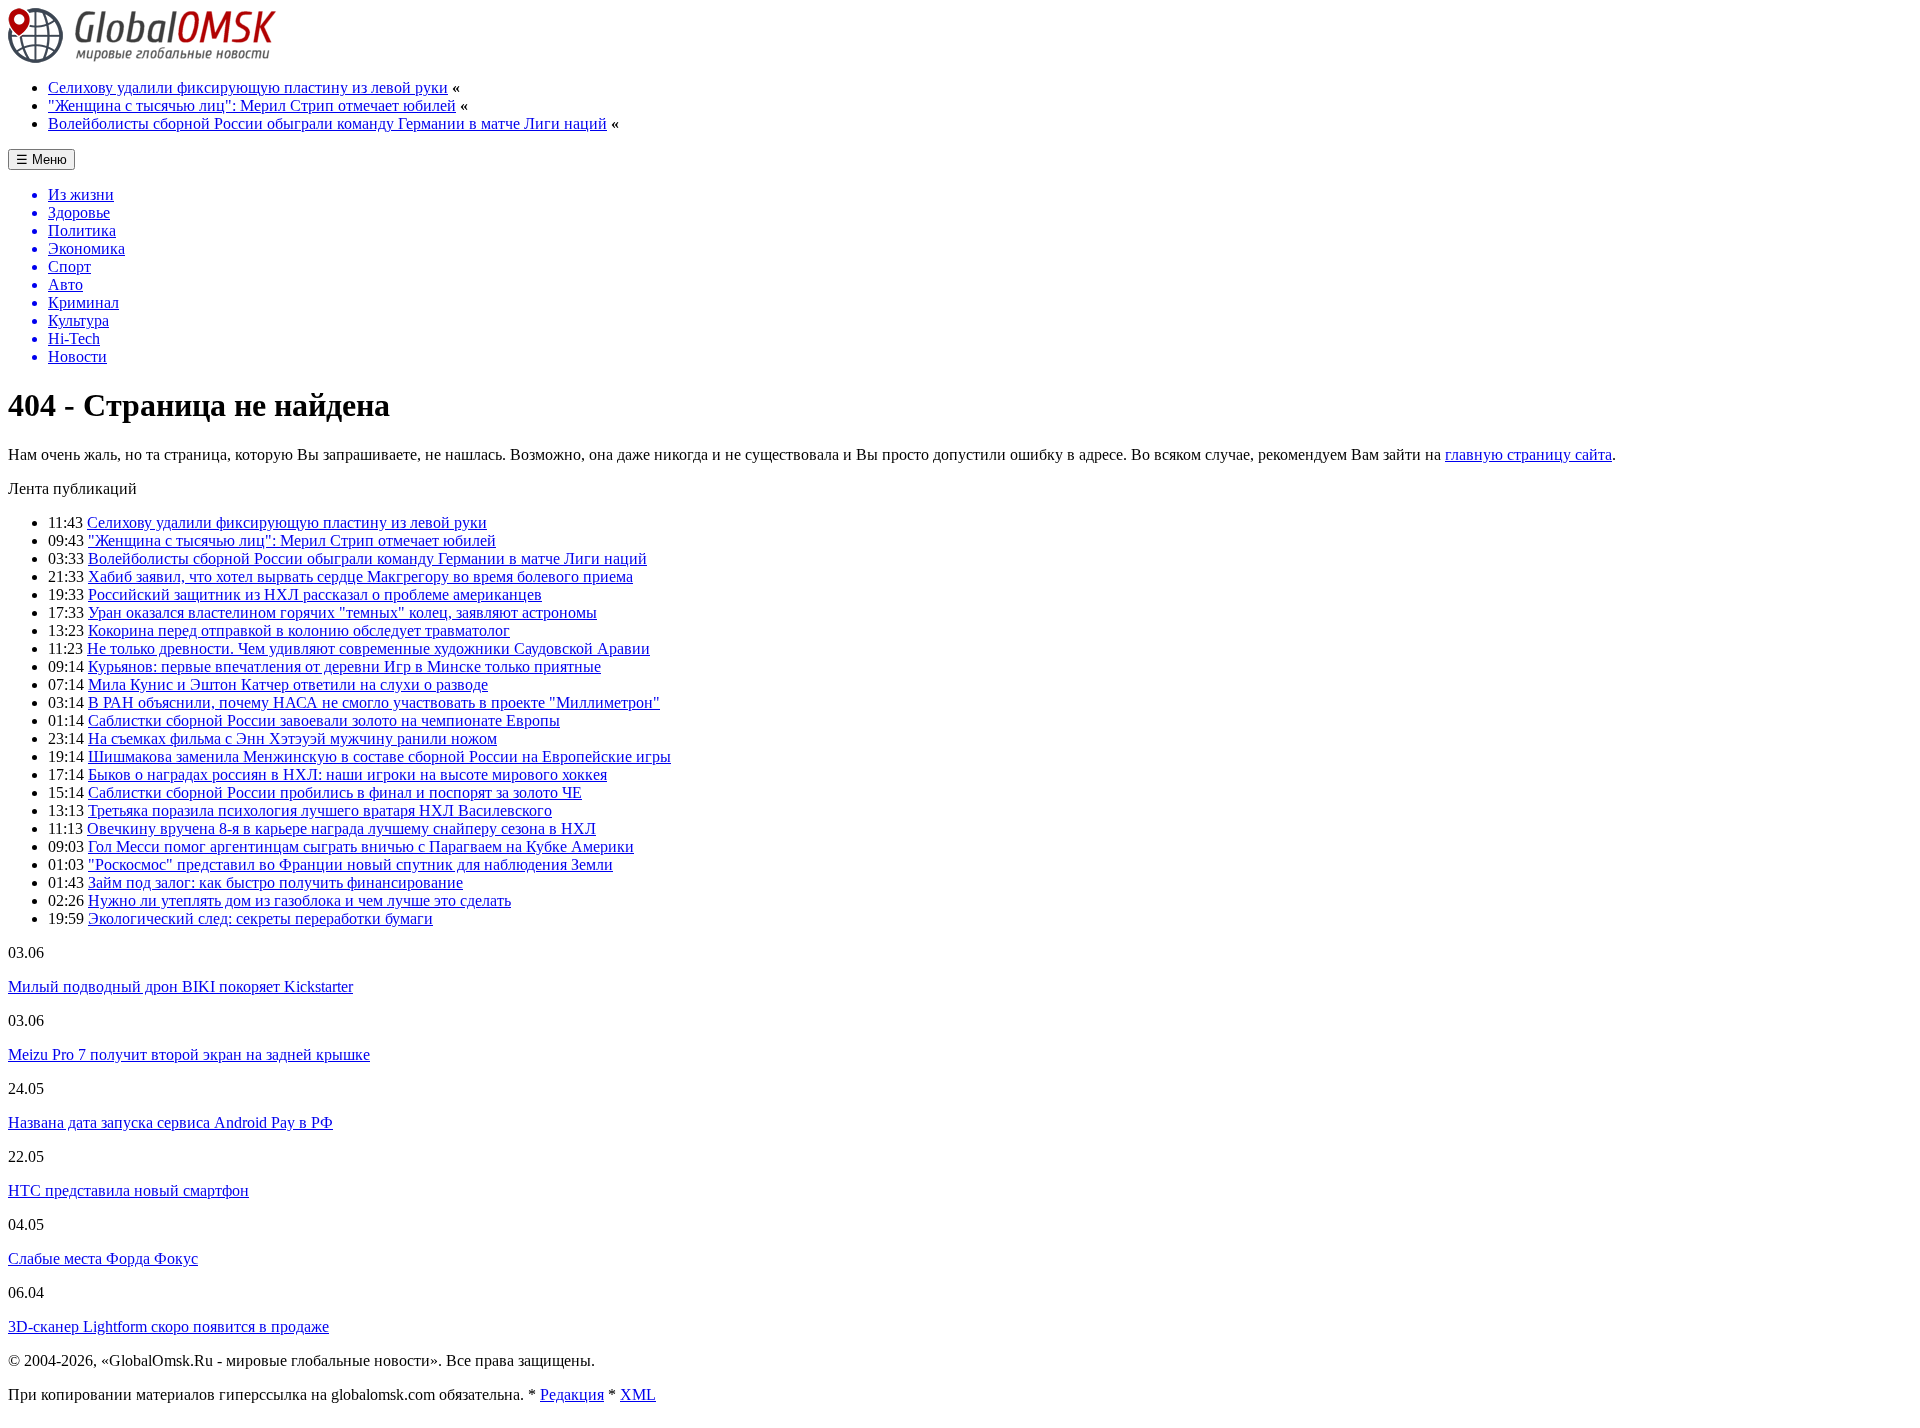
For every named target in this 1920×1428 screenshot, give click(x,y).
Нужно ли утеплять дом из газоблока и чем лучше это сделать (299, 900)
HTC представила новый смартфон (128, 1190)
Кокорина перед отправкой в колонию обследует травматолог (299, 630)
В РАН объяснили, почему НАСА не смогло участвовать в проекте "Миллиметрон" (374, 702)
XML (638, 1394)
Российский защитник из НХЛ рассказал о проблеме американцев (315, 594)
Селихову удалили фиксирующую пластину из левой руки (248, 87)
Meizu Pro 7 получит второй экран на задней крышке (189, 1054)
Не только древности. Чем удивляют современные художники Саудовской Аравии (368, 648)
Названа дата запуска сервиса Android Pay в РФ (170, 1122)
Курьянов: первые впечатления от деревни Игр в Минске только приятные (344, 666)
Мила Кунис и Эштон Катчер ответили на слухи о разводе (288, 684)
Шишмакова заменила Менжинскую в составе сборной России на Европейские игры (379, 756)
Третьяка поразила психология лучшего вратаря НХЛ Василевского (320, 810)
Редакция (572, 1394)
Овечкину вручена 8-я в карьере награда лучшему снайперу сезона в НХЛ (341, 828)
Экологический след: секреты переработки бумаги (260, 918)
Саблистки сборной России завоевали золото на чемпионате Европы (324, 720)
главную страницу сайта (1528, 454)
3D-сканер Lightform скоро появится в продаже (168, 1326)
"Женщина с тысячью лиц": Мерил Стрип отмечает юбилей (252, 105)
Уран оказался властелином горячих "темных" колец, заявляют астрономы (342, 612)
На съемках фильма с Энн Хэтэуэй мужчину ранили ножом (292, 738)
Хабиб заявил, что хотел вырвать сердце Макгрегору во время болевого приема (360, 576)
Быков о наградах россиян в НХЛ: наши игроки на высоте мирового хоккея (347, 774)
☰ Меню (41, 159)
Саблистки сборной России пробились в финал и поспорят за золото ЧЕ (335, 792)
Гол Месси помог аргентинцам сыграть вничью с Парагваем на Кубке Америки (361, 846)
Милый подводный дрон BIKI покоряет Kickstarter (180, 986)
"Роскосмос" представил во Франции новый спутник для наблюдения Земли (350, 864)
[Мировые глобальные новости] (142, 57)
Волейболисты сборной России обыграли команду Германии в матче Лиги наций (327, 123)
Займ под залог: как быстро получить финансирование (275, 882)
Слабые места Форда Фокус (103, 1258)
